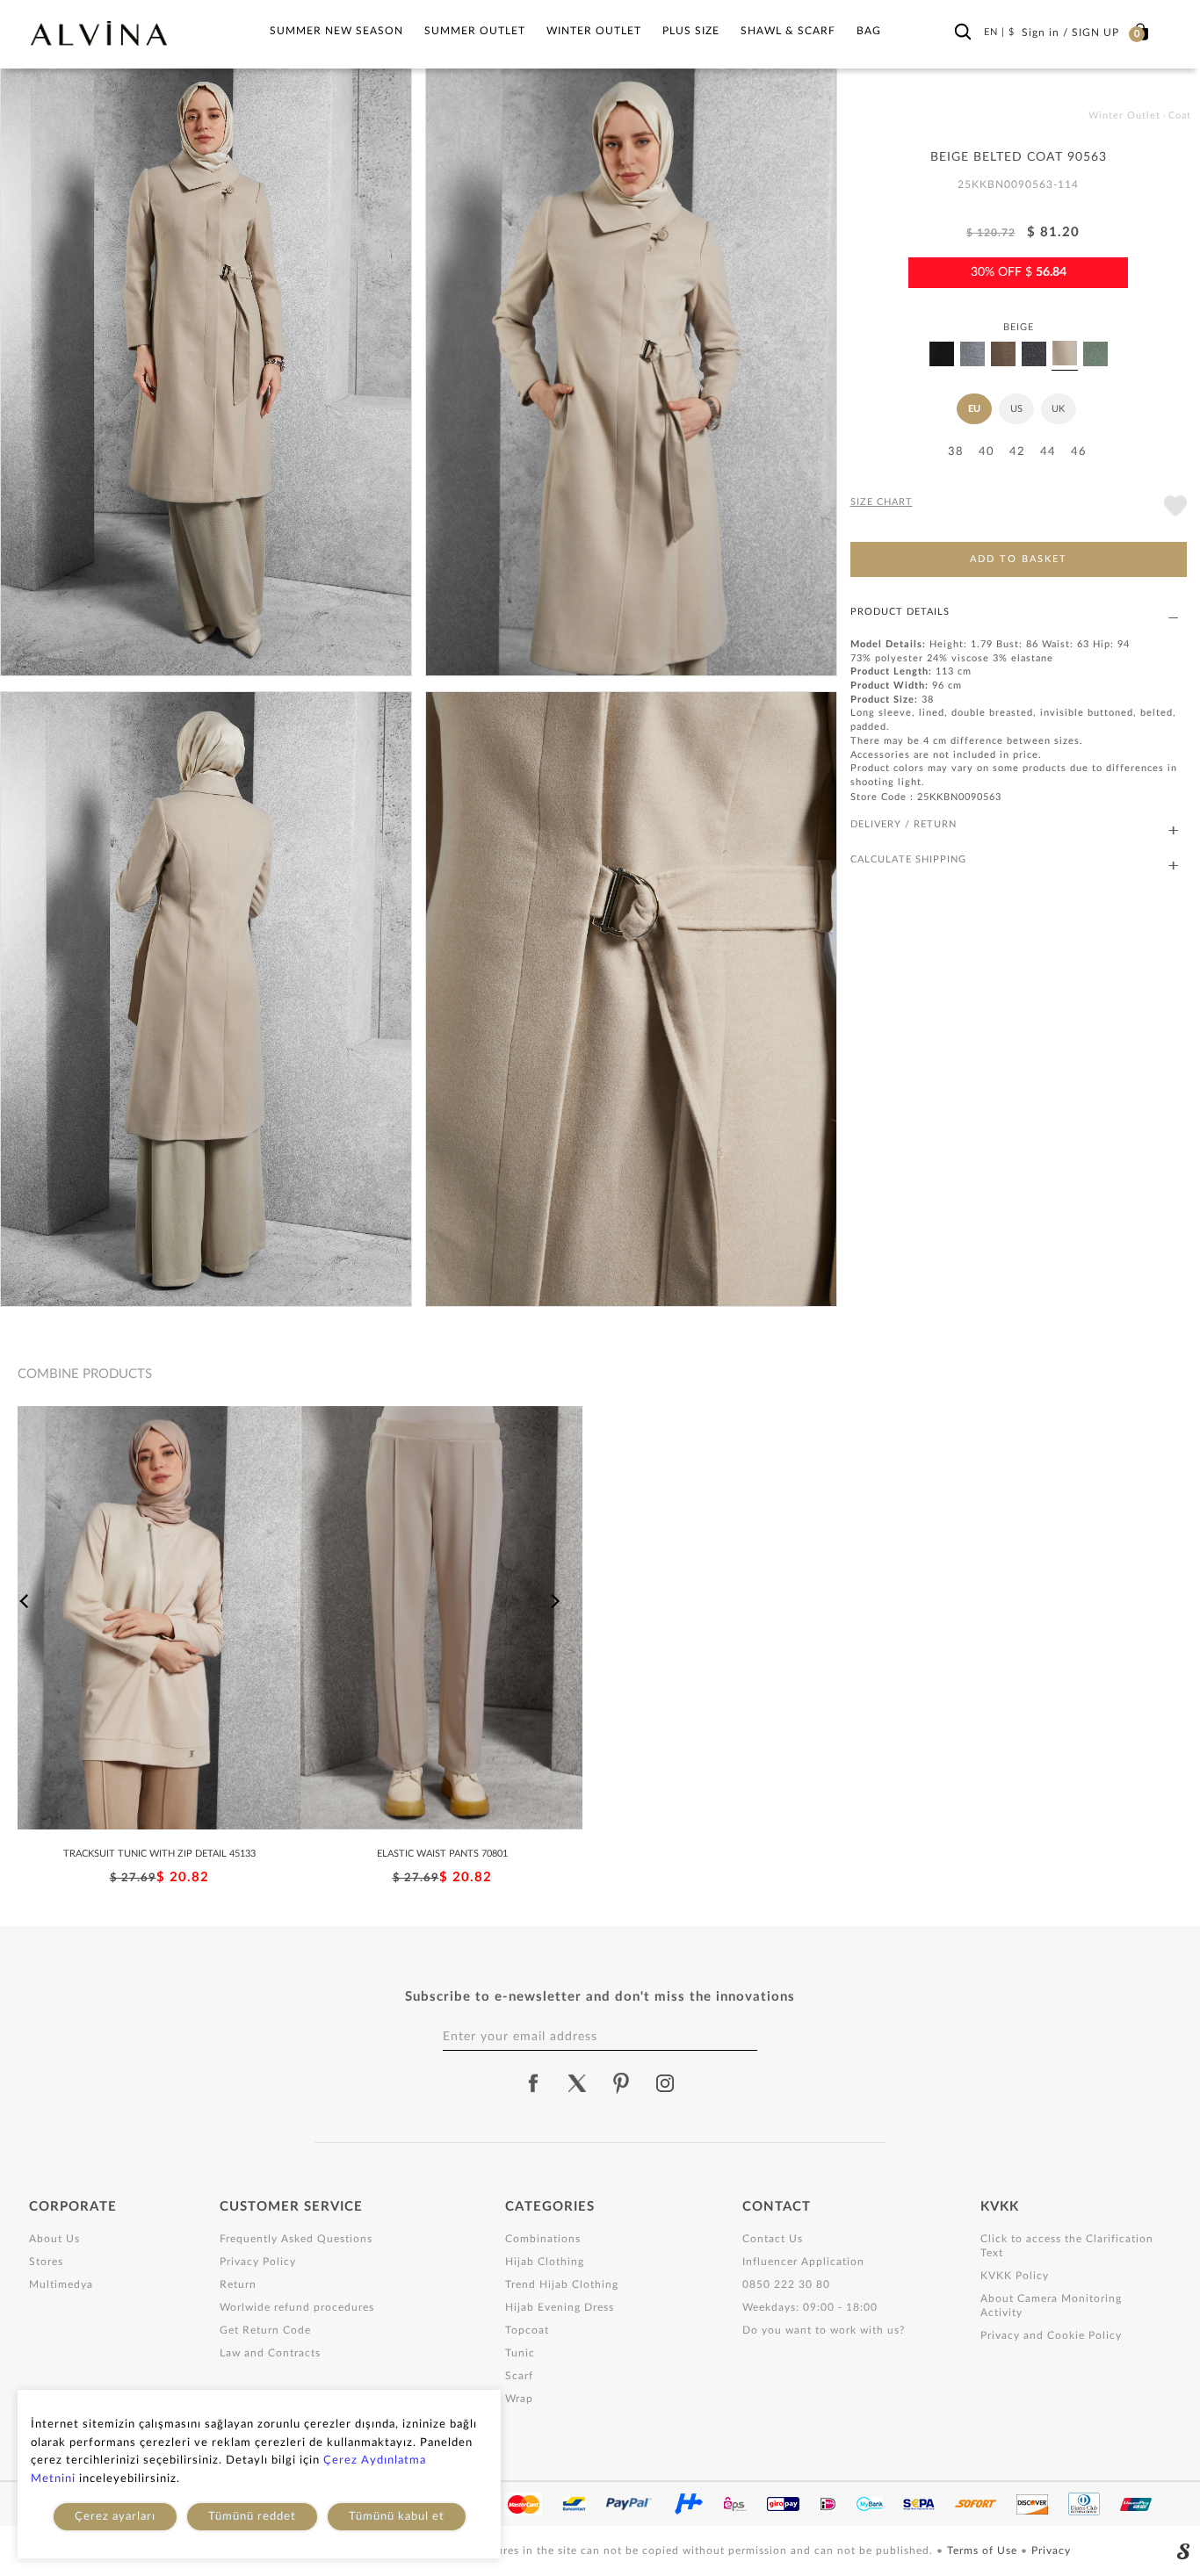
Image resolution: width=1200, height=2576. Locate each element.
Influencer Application (803, 2262)
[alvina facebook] (533, 2083)
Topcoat (527, 2330)
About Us (54, 2239)
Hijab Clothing (545, 2262)
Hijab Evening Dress (560, 2307)
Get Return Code (265, 2330)
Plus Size (691, 31)
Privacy (1051, 2551)
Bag (869, 31)
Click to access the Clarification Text (1067, 2246)
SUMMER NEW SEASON (336, 31)
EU (974, 409)
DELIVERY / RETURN (904, 824)
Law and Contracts (270, 2353)
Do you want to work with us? (824, 2330)
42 (1017, 452)
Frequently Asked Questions (296, 2239)
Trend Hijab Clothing (562, 2284)
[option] (159, 1647)
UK (1058, 409)
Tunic (520, 2353)
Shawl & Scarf (788, 31)
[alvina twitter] (577, 2083)
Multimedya (61, 2284)
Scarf (519, 2376)
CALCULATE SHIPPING (908, 859)
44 (1048, 452)
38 (956, 452)
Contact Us (773, 2239)
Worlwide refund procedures (297, 2307)
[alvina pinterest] (621, 2083)
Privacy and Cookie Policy (1051, 2335)
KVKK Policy (1015, 2276)
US (1016, 409)
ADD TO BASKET (1019, 559)
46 (1079, 452)
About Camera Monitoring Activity (1051, 2305)
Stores (46, 2262)
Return (238, 2284)
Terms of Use (984, 2551)
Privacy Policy (258, 2262)
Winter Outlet (594, 31)
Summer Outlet (475, 31)
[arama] (963, 32)
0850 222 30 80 (786, 2284)
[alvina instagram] (667, 2083)
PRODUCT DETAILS (900, 612)
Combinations (543, 2239)
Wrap (519, 2399)
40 (987, 452)
